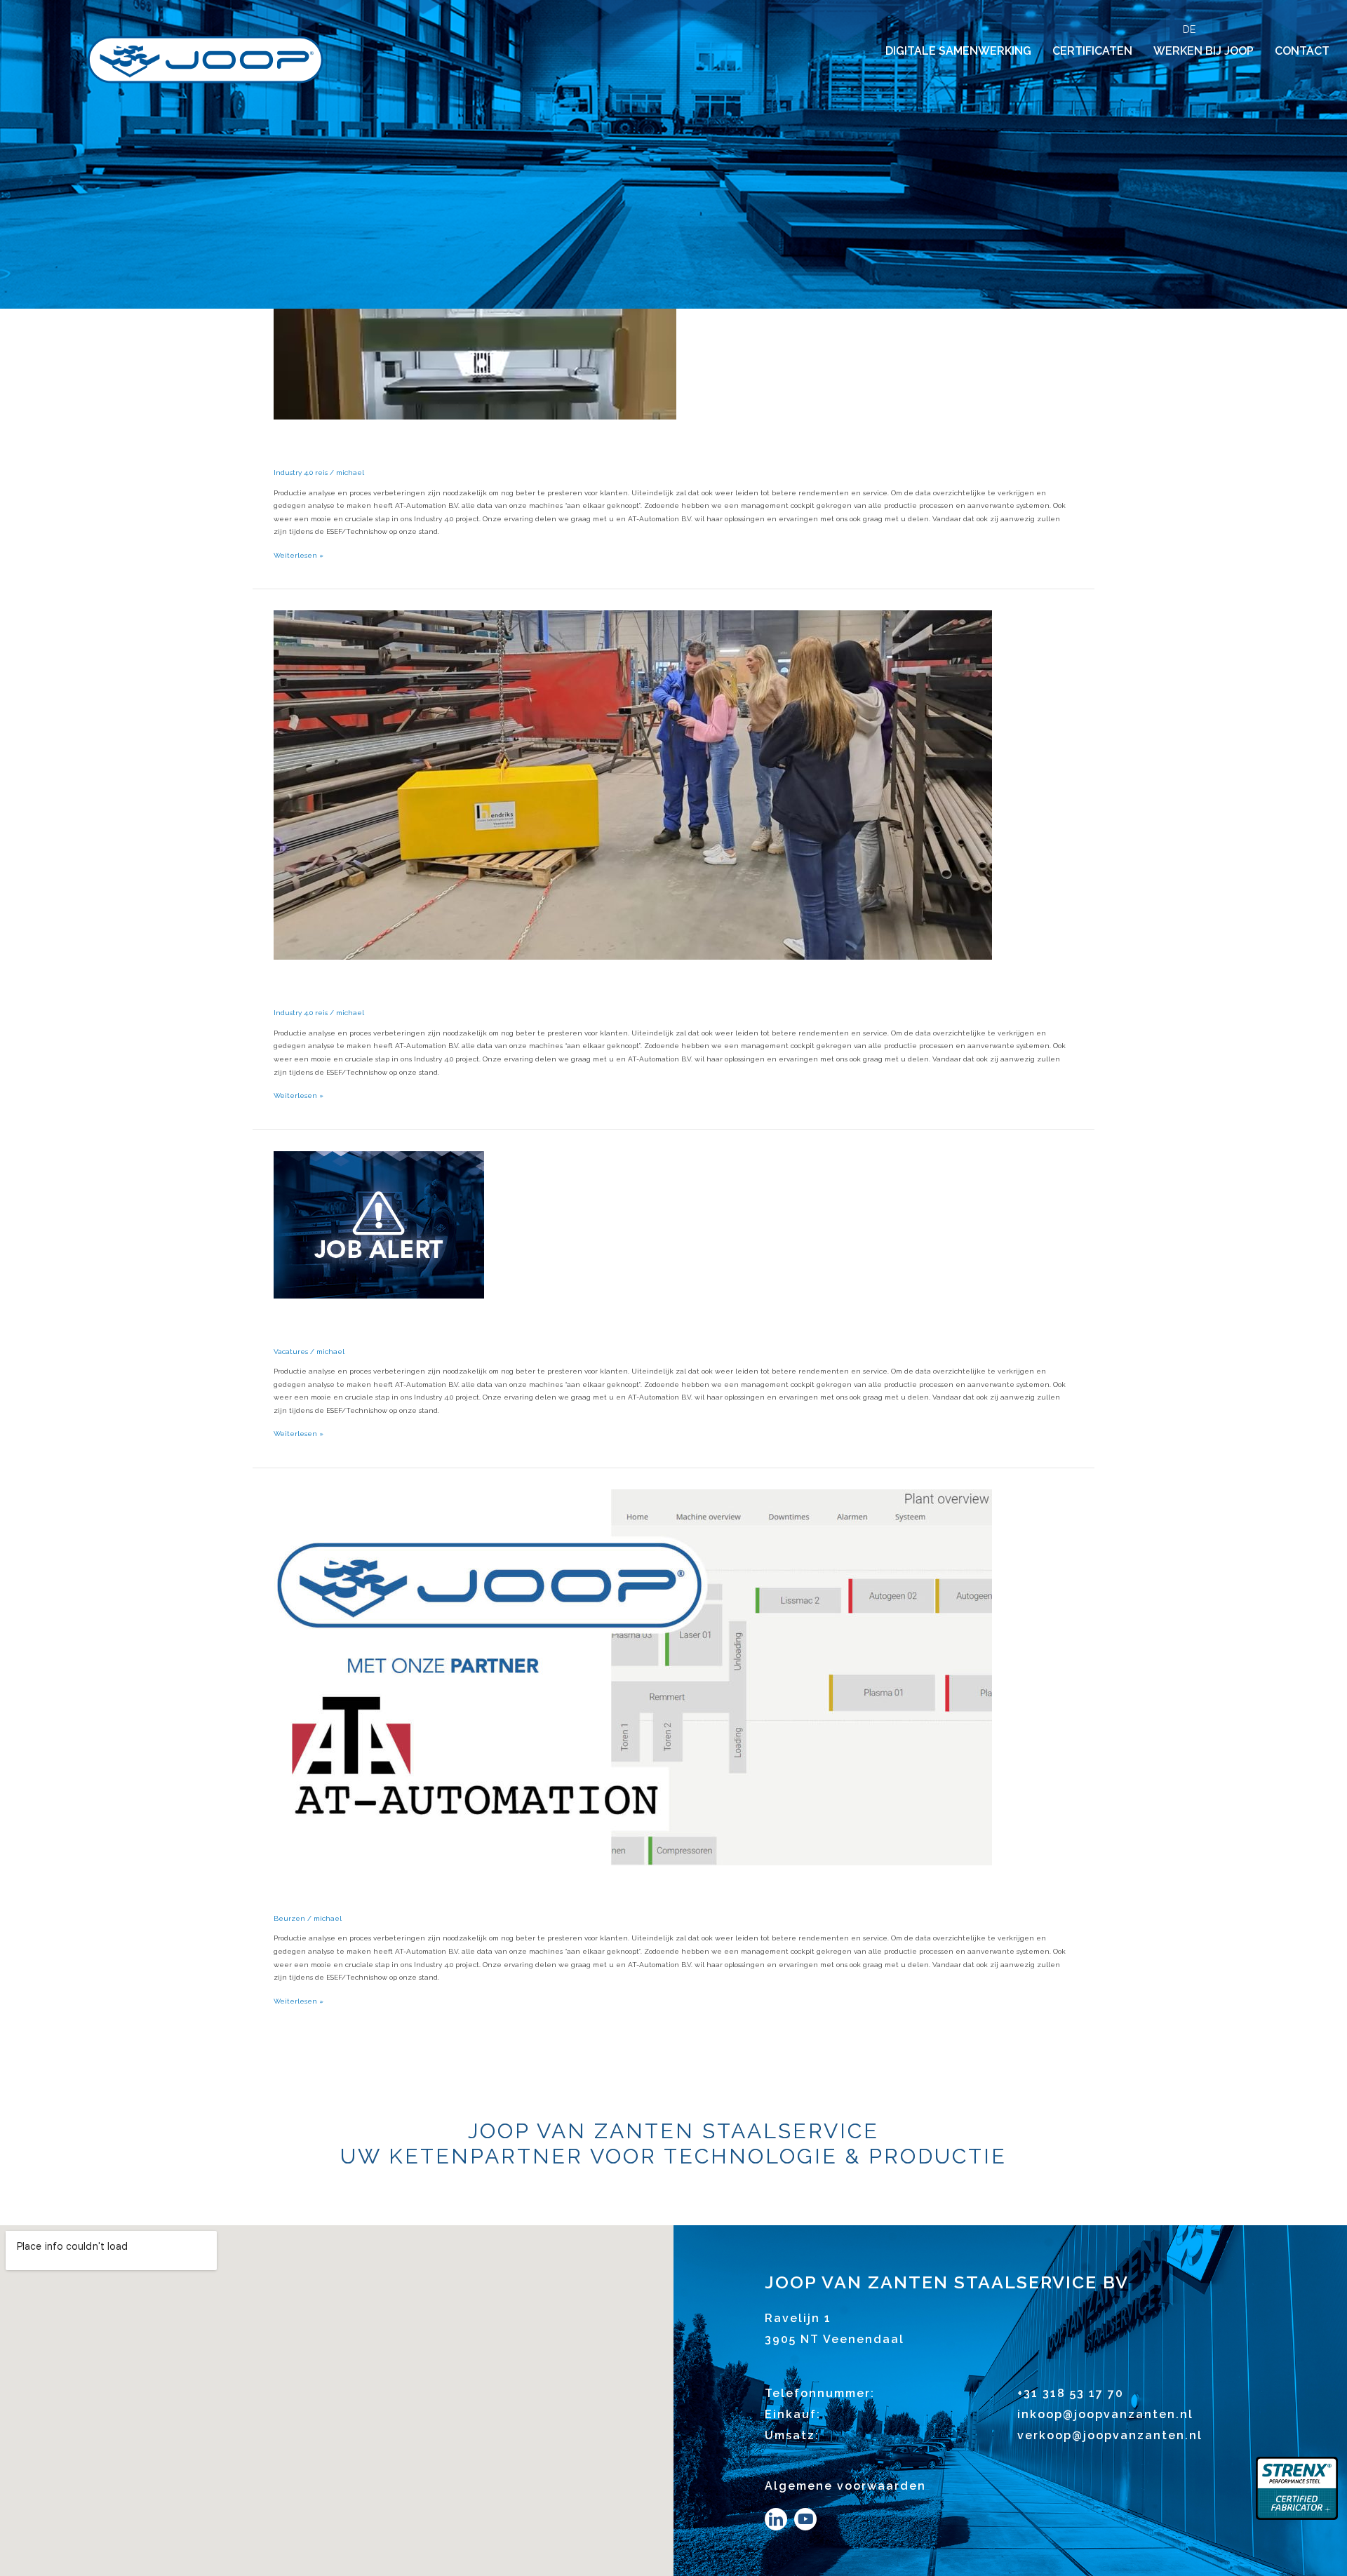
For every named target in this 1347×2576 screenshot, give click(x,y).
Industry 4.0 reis (301, 472)
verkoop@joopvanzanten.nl (1110, 2435)
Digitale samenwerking (958, 51)
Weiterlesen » (299, 554)
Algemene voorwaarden (845, 2486)
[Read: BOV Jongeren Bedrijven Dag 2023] (633, 785)
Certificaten (1092, 51)
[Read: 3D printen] (475, 339)
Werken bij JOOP (1204, 51)
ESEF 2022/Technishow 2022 (454, 1890)
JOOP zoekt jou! (378, 1323)
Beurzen (289, 1918)
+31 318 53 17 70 (1071, 2393)
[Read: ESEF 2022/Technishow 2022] (633, 1677)
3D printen (346, 444)
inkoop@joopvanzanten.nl (1105, 2414)
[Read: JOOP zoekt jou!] (379, 1224)
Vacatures (291, 1351)
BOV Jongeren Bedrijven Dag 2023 (497, 984)
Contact (1302, 51)
